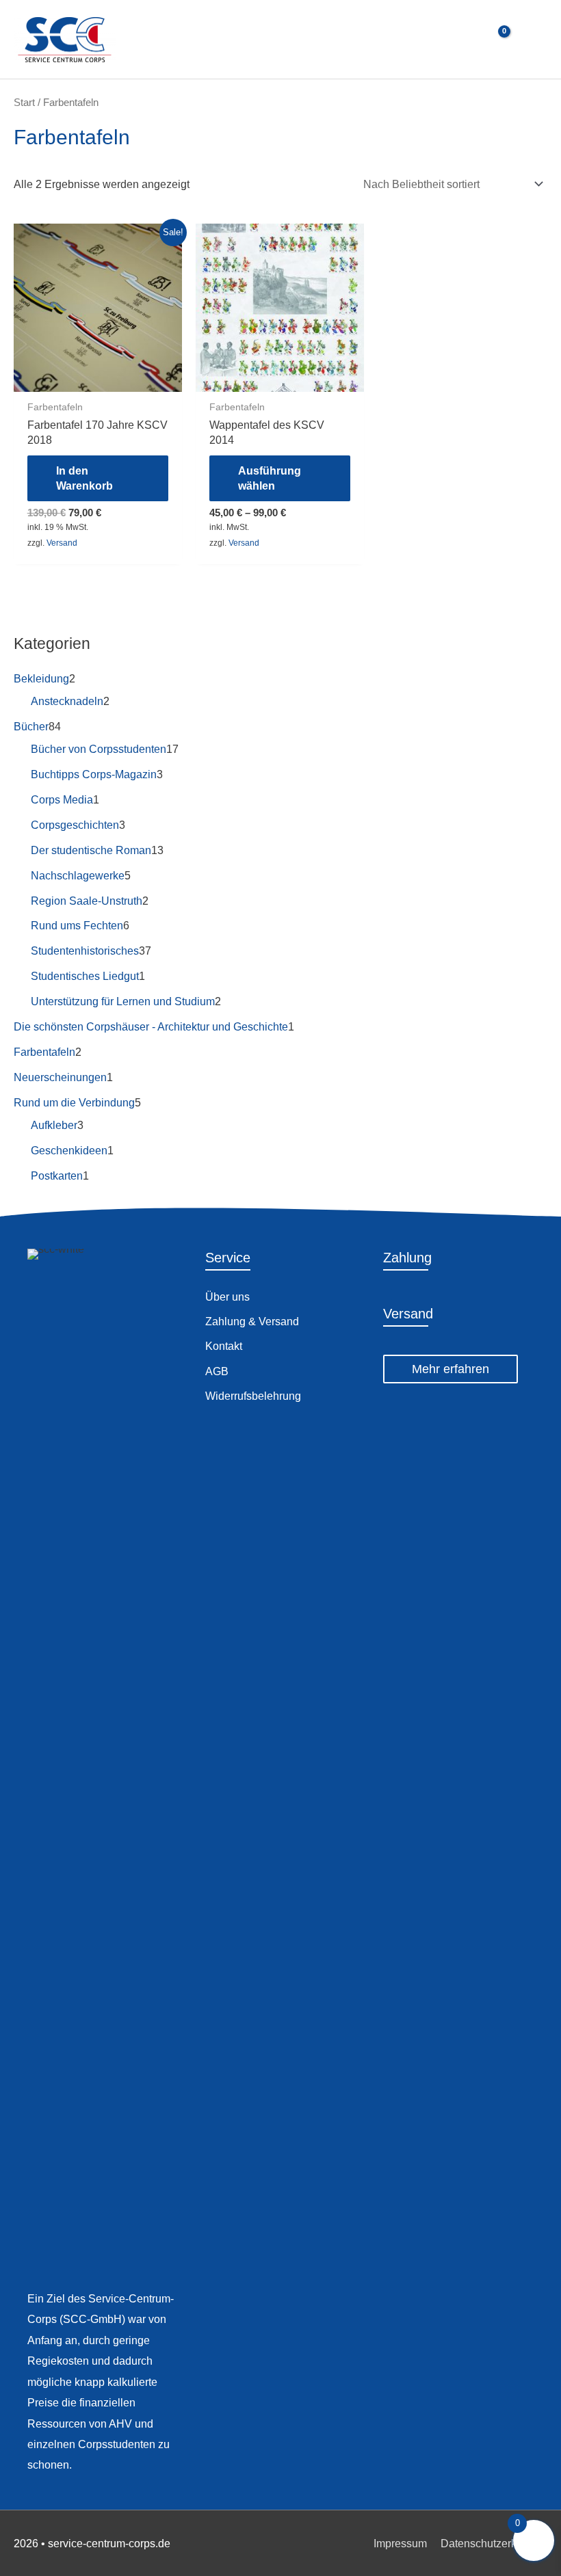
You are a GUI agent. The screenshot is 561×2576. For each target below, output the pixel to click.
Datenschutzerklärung (494, 2543)
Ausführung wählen (270, 478)
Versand (62, 543)
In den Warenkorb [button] (84, 478)
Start (24, 102)
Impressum (400, 2543)
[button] (451, 1369)
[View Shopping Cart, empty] (496, 39)
